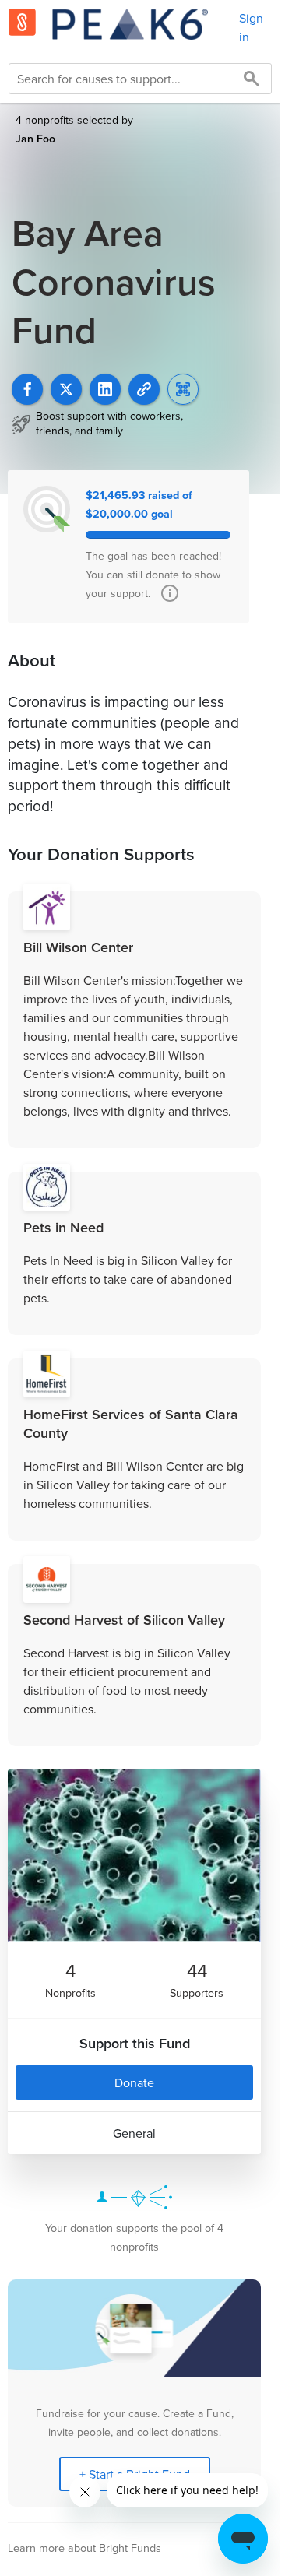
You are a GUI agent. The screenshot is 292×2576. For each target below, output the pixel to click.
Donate (134, 2082)
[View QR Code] (183, 389)
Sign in (251, 27)
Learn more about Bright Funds (84, 2548)
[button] (144, 389)
